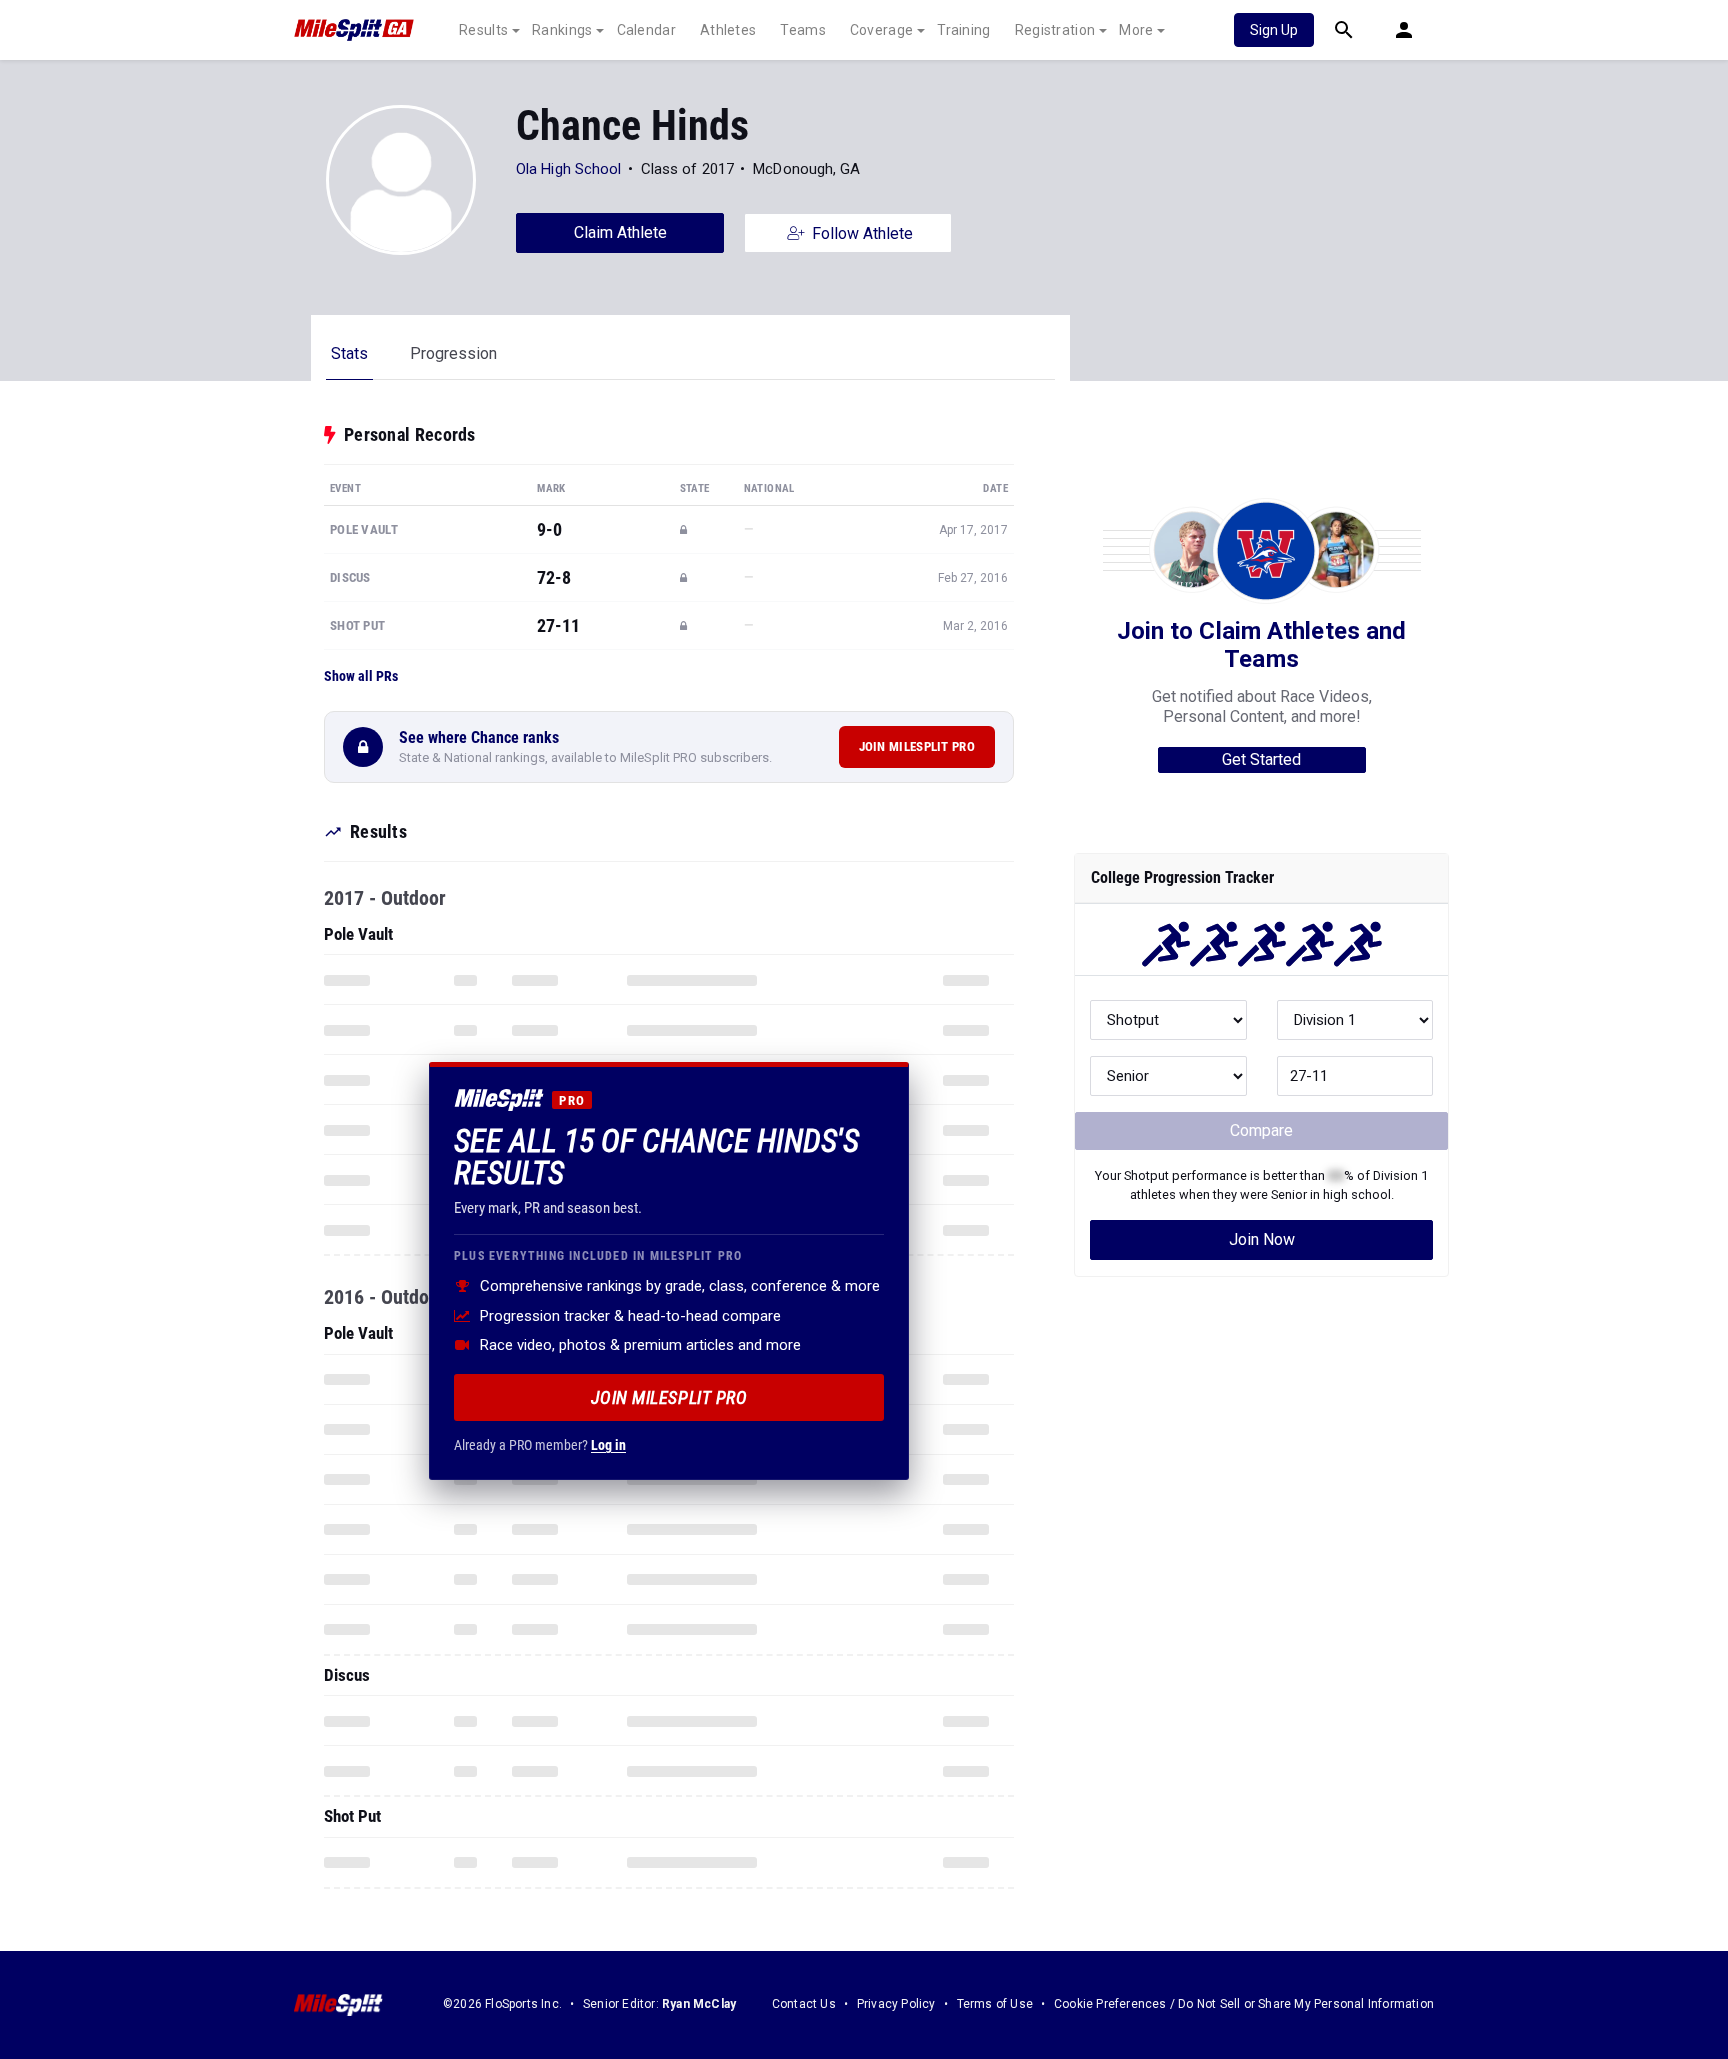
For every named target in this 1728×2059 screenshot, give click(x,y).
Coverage (881, 30)
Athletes (728, 30)
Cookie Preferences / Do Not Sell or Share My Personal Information (1244, 2004)
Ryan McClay (699, 2004)
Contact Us (804, 2004)
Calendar (646, 30)
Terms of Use (995, 2004)
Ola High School (569, 169)
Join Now (1262, 1239)
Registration (1055, 30)
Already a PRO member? (540, 1445)
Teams (803, 30)
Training (963, 30)
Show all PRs (361, 676)
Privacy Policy (896, 2004)
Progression (453, 353)
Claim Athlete (620, 232)
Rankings (562, 30)
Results (483, 30)
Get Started (1261, 759)
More (1136, 30)
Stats (349, 353)
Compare (1261, 1130)
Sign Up (1274, 30)
